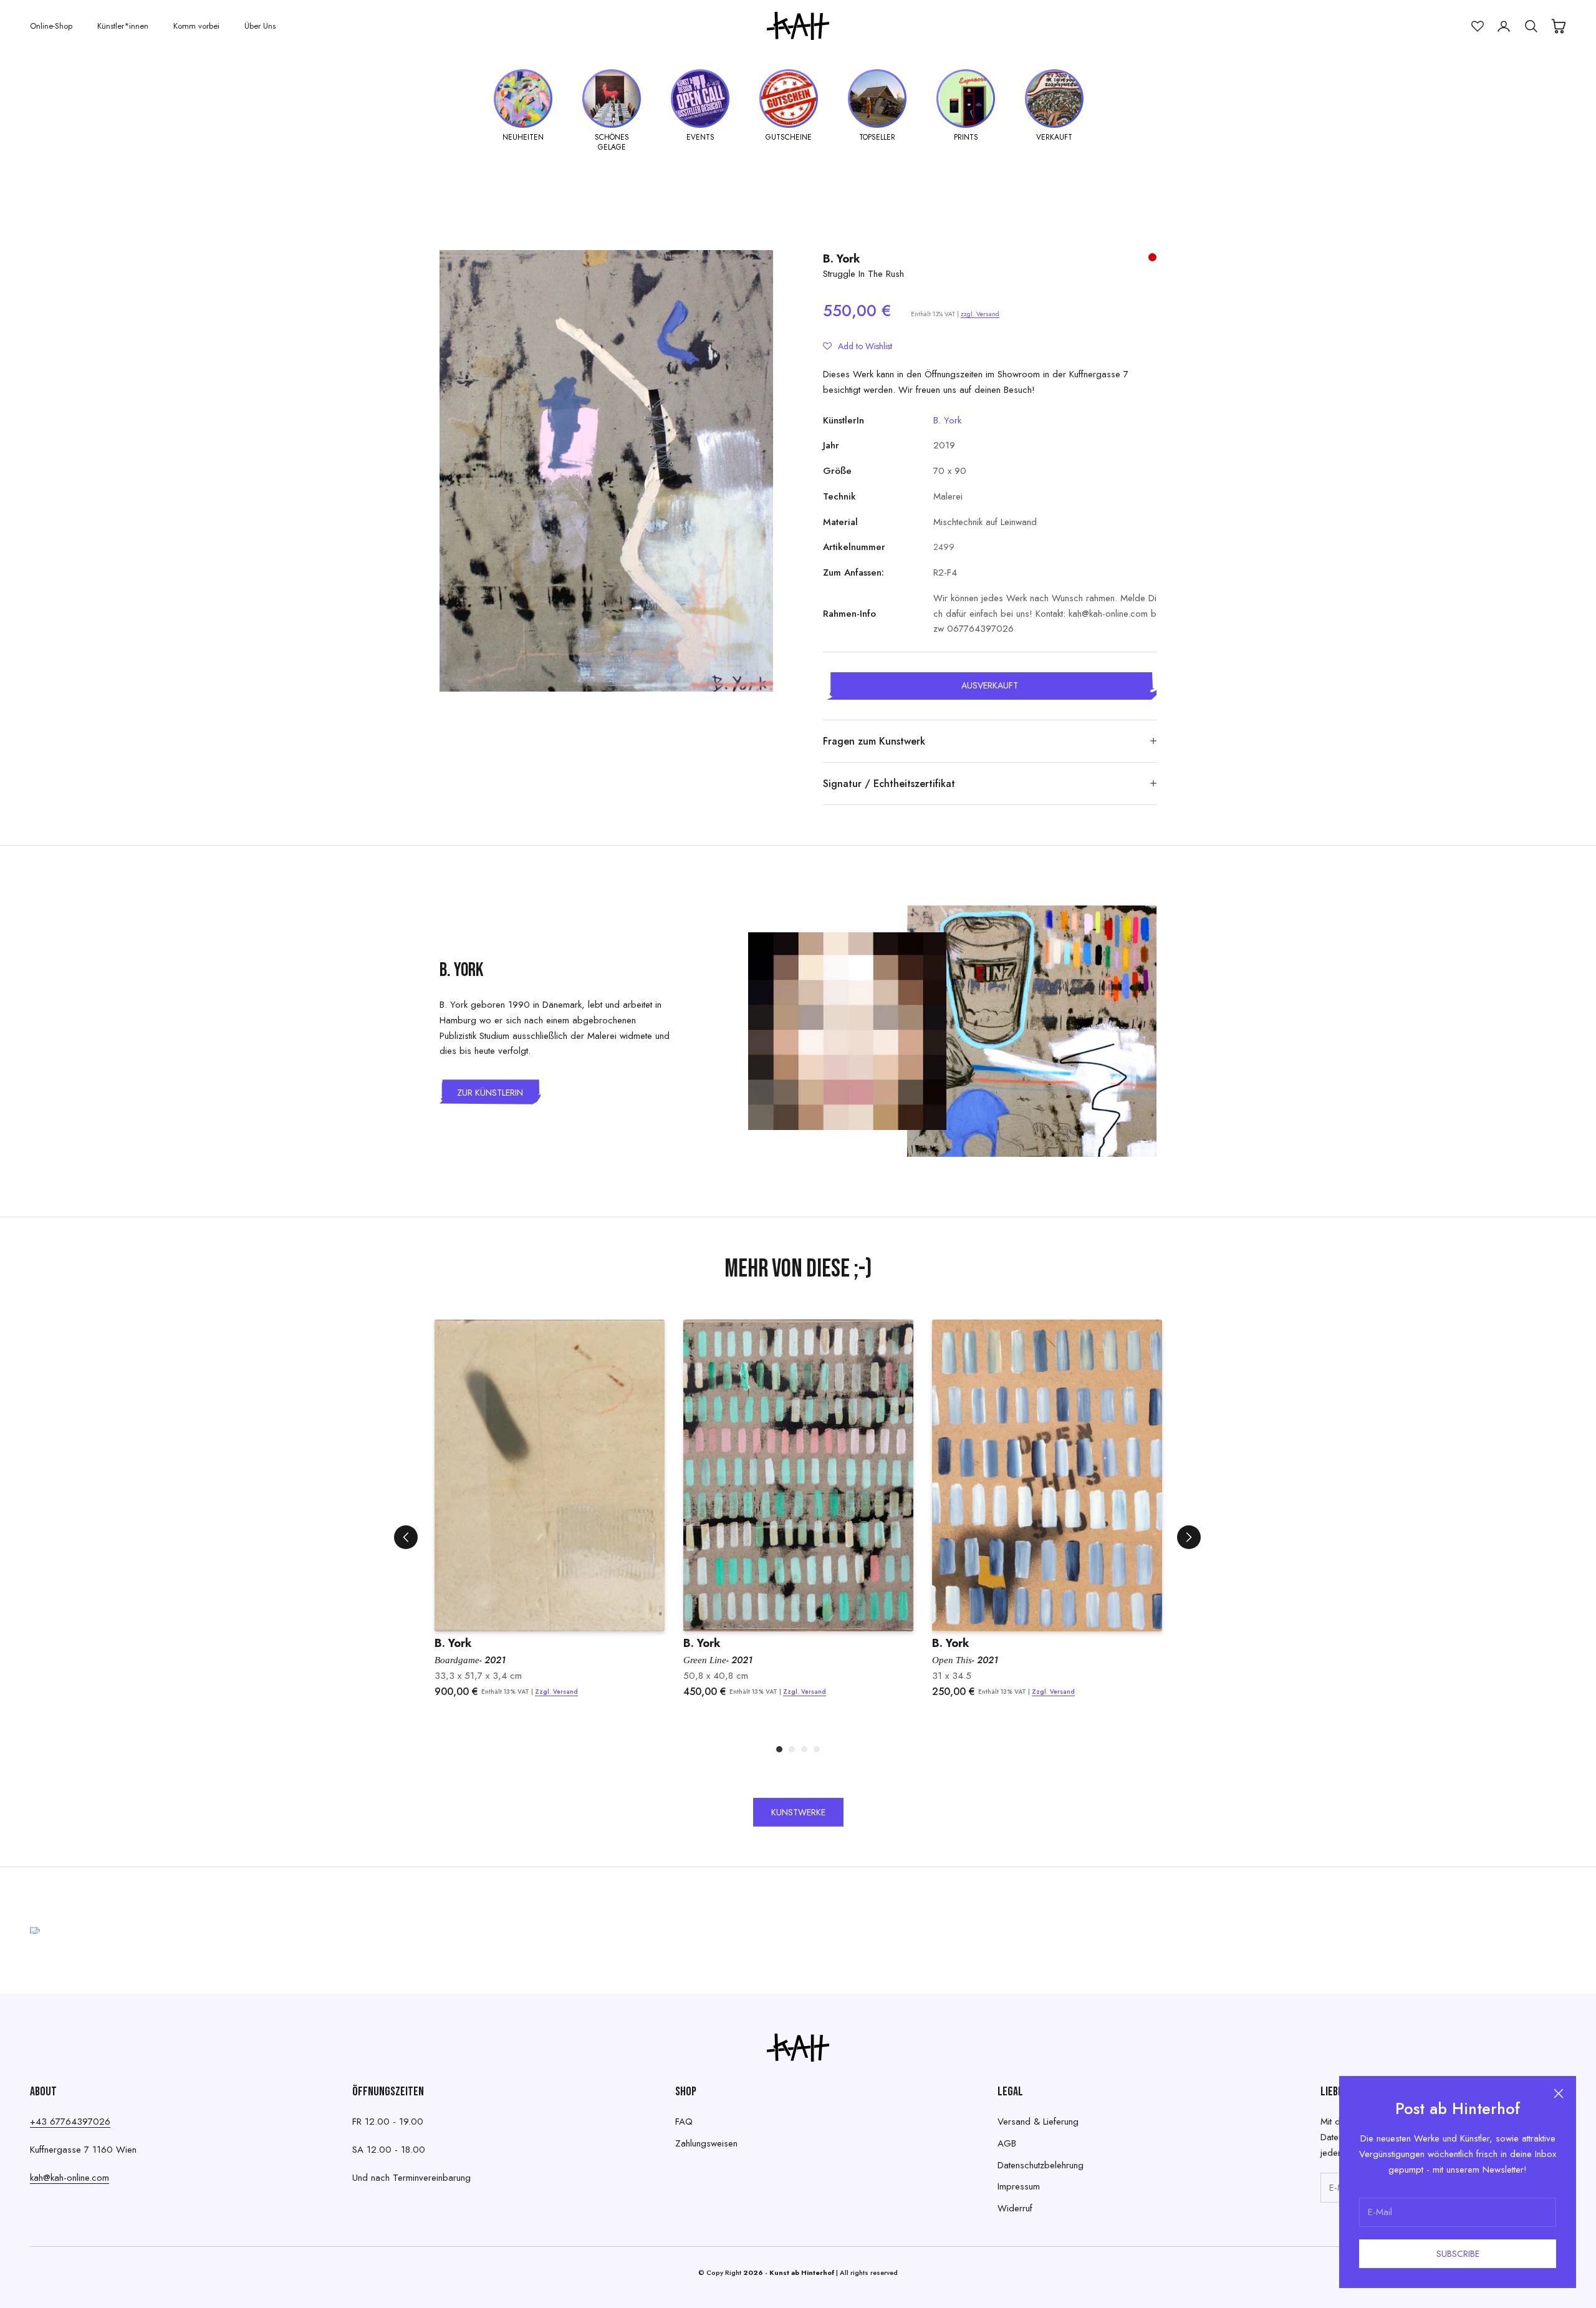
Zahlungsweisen (706, 2143)
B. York (842, 259)
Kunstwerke (798, 1812)
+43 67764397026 (70, 2122)
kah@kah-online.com (70, 2178)
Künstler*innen (123, 26)
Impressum (1019, 2186)
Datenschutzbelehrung (1041, 2165)
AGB (1007, 2143)
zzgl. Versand (980, 314)
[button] (858, 346)
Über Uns (260, 26)
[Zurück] (406, 1537)
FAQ (684, 2122)
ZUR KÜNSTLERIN (490, 1093)
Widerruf (1015, 2208)
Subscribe (1458, 2254)
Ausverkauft (990, 685)
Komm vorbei (196, 26)
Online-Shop (51, 26)
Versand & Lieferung (1038, 2122)
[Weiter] (1189, 1537)
